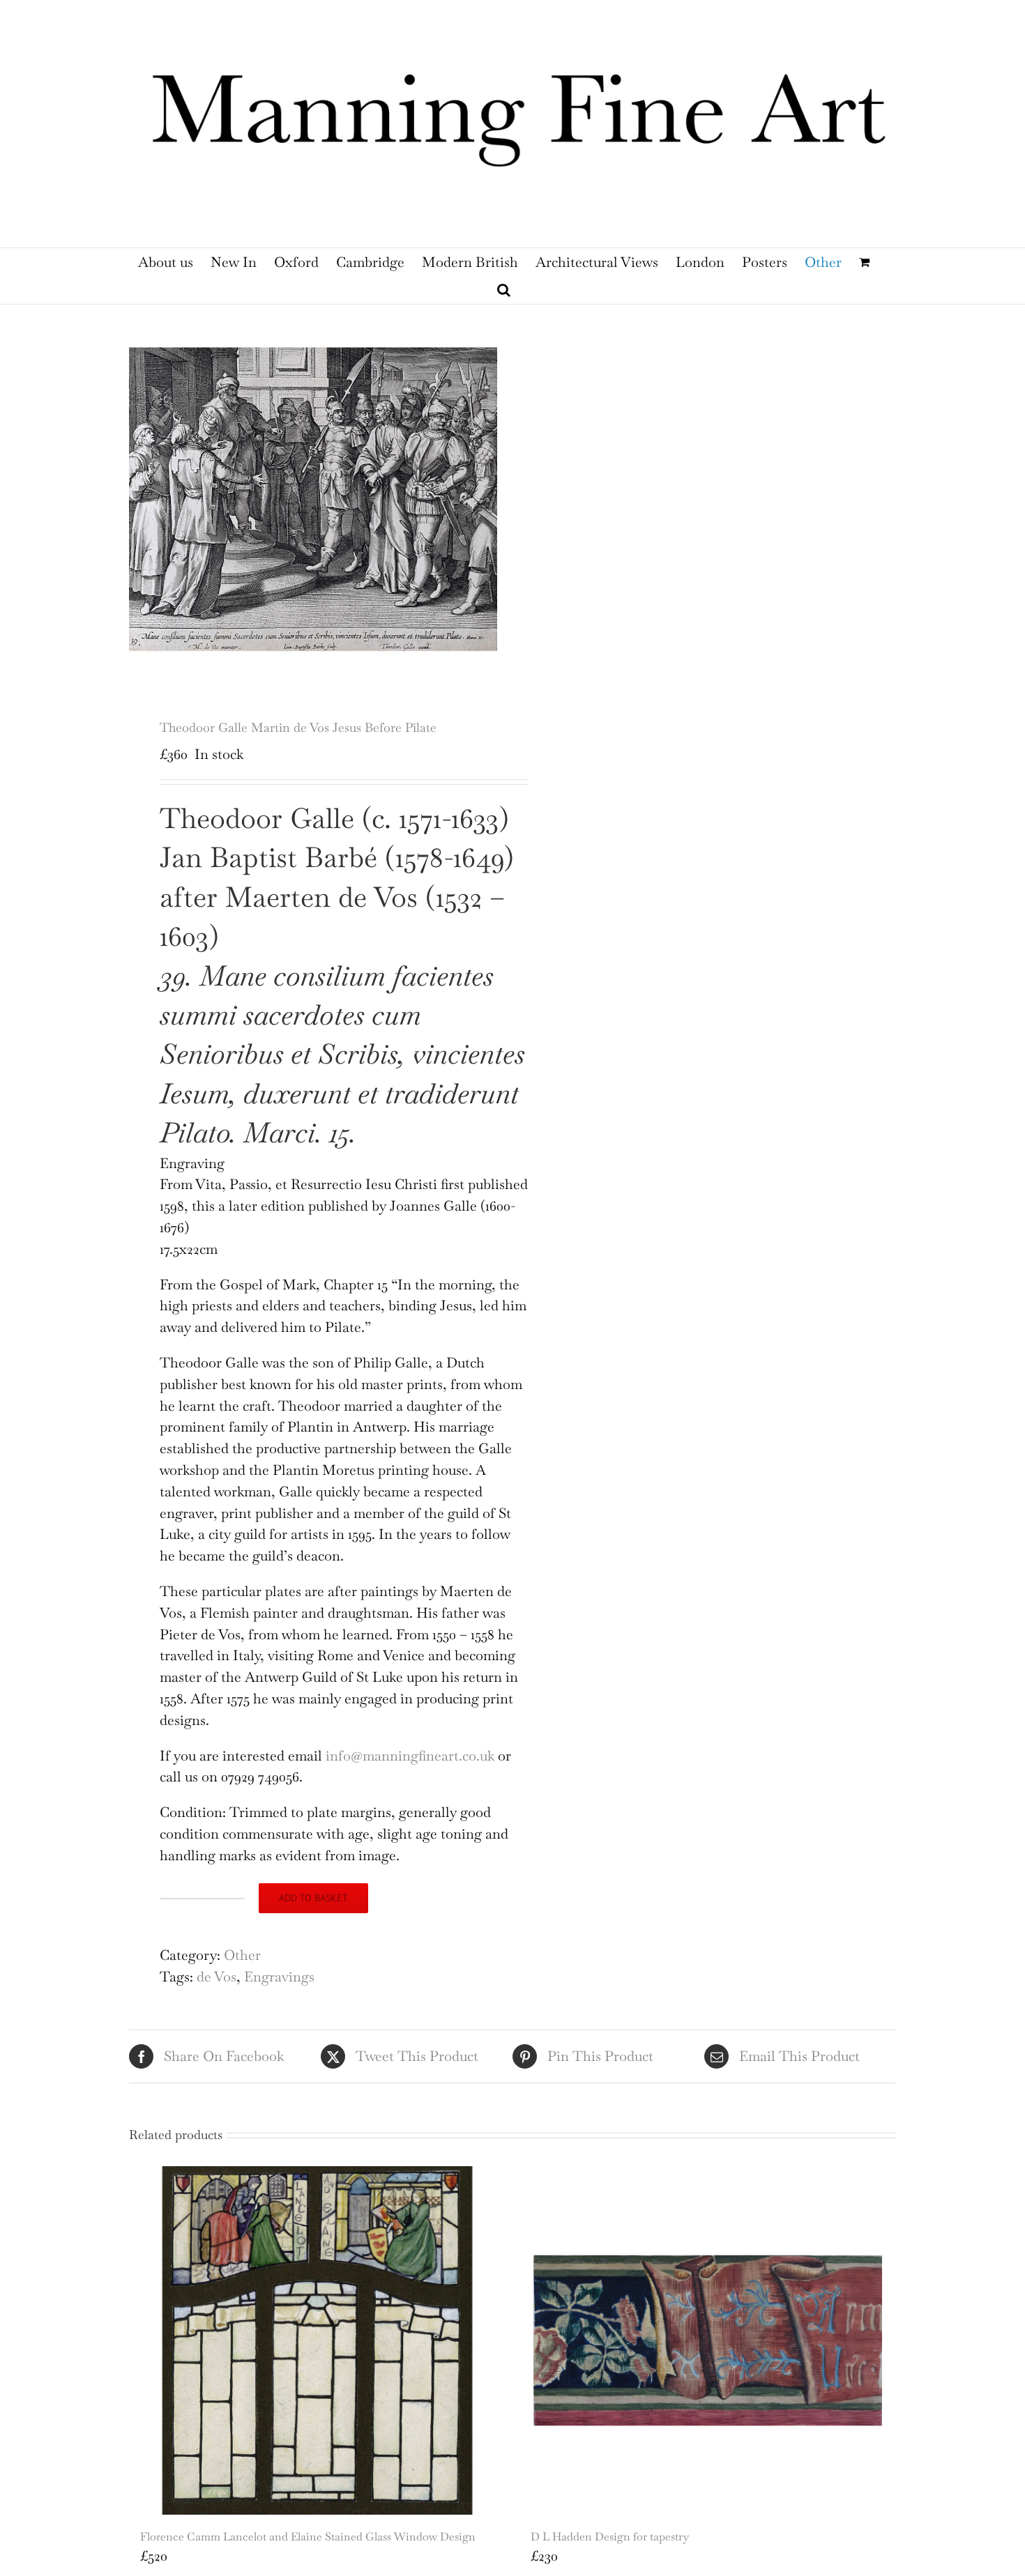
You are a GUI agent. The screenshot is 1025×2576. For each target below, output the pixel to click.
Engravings (279, 1977)
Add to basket (313, 1898)
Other (242, 1955)
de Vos (217, 1977)
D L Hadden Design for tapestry (610, 2537)
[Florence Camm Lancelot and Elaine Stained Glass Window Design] (317, 2340)
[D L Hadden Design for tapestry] (708, 2340)
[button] (504, 290)
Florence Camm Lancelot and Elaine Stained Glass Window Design (308, 2537)
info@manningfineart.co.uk (412, 1756)
